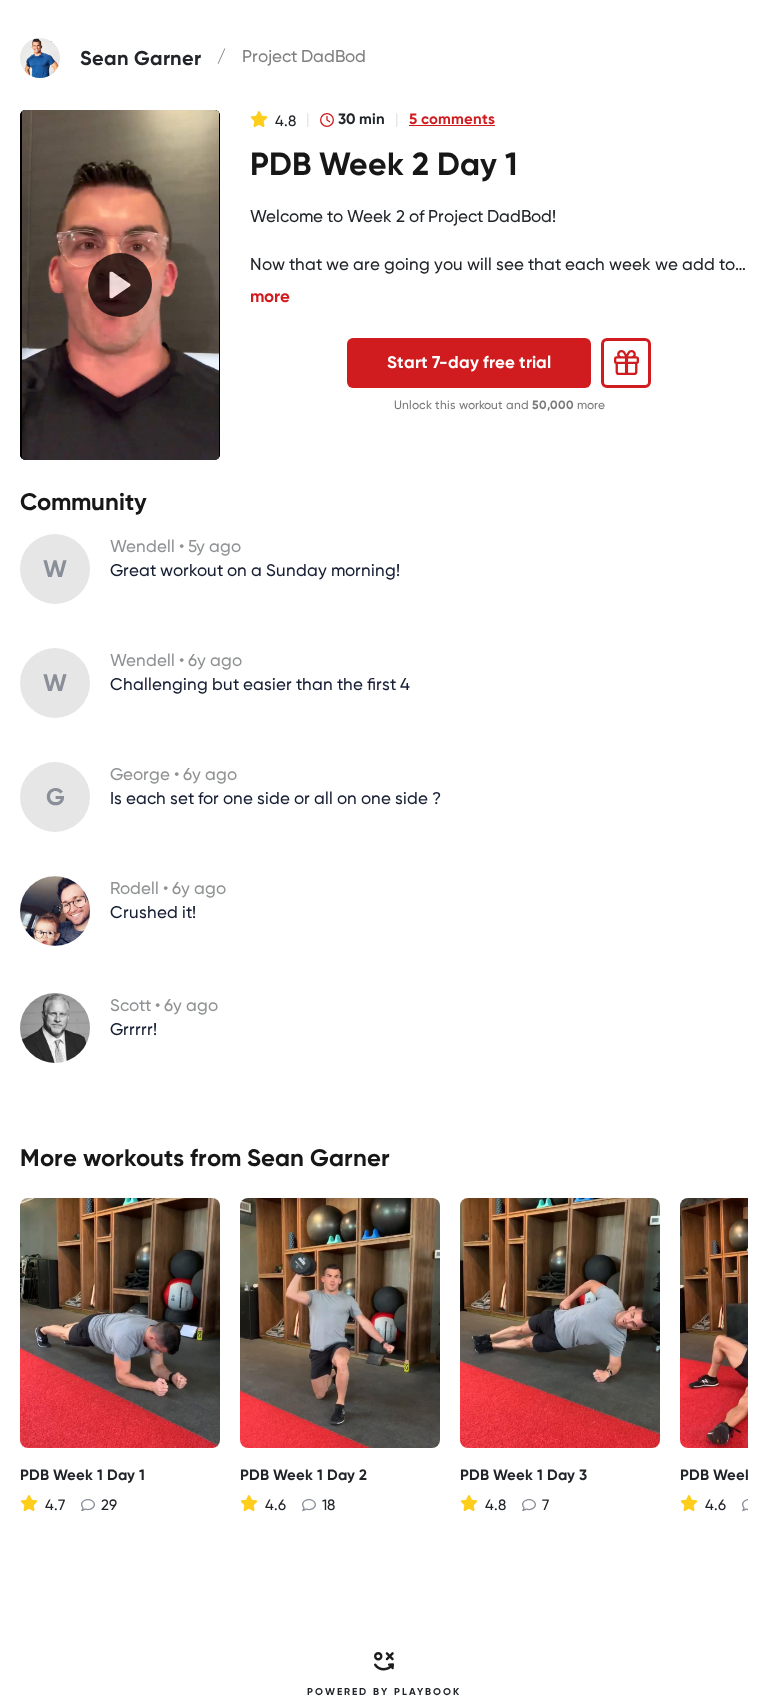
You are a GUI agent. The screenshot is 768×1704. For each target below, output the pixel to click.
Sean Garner (318, 1157)
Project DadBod (304, 56)
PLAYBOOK (427, 1692)
